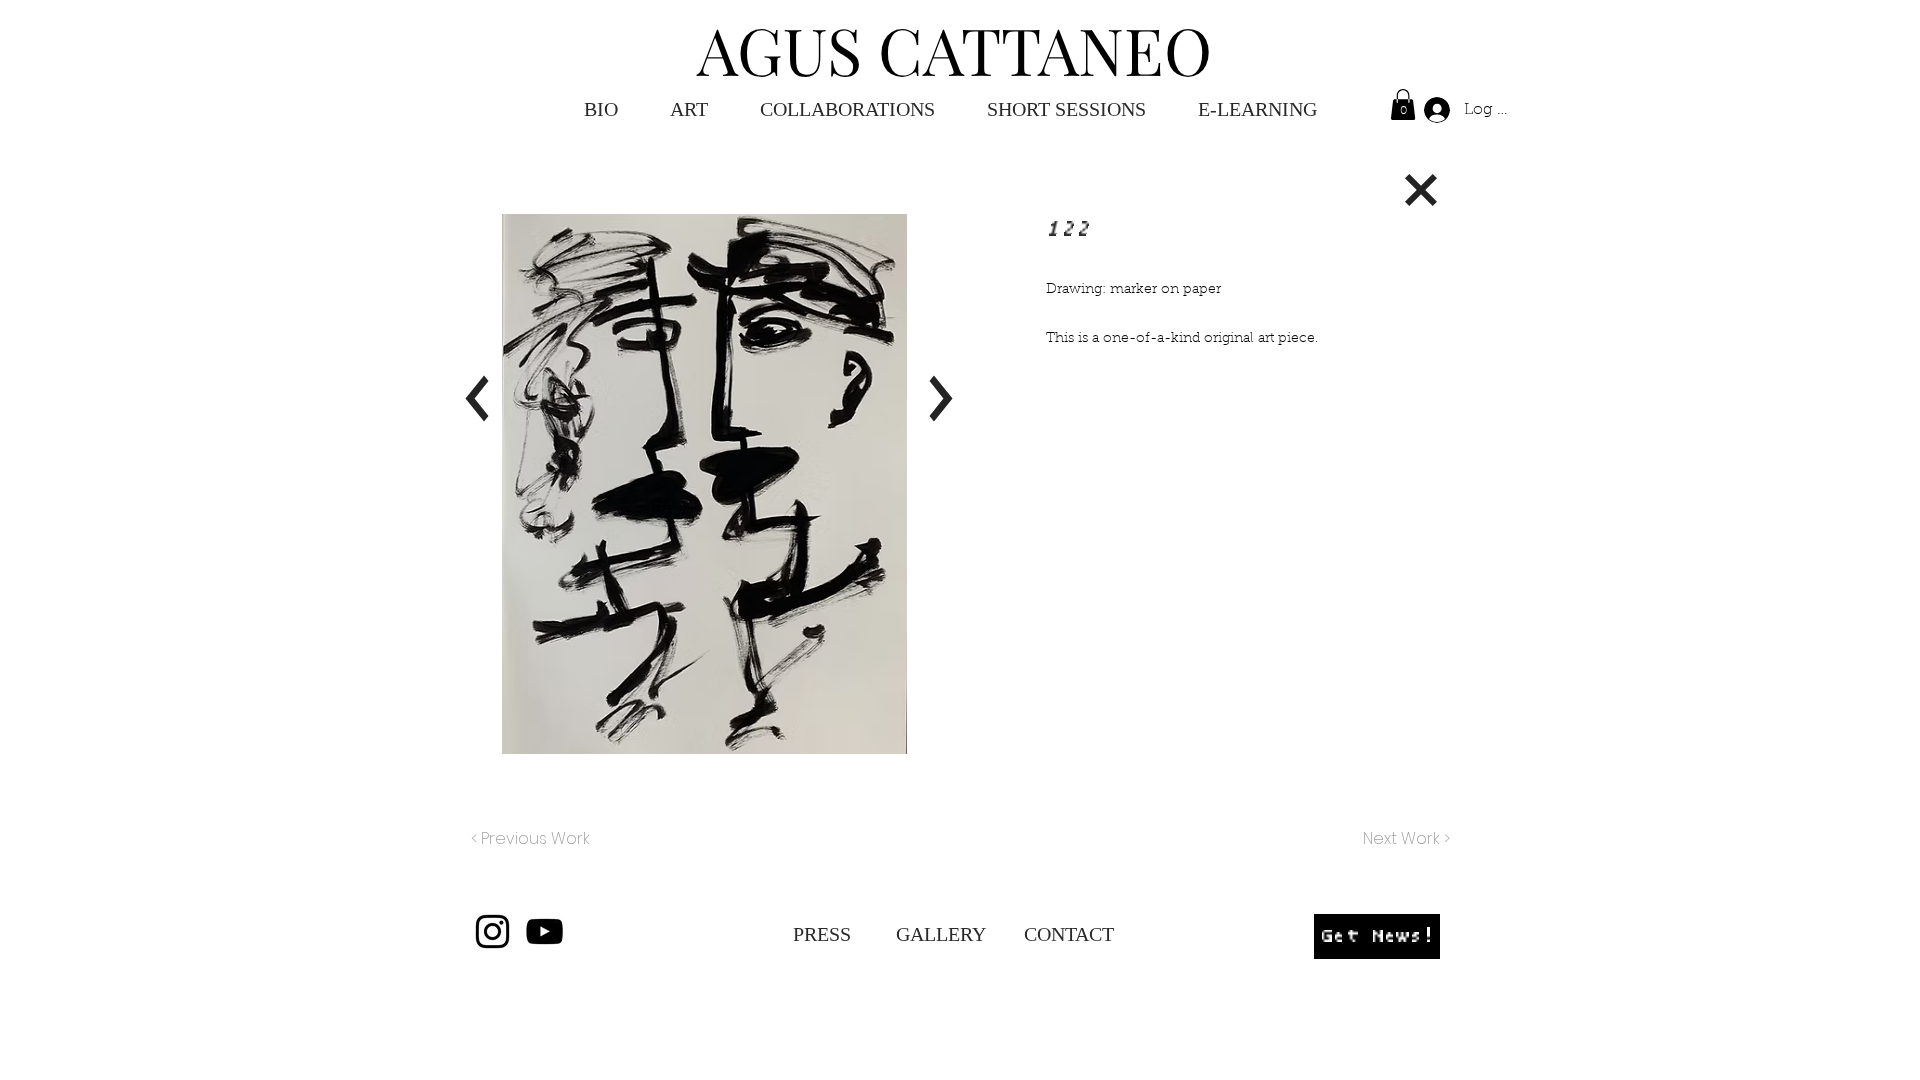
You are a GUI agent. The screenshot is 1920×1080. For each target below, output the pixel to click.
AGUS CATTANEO (954, 49)
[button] (1257, 109)
